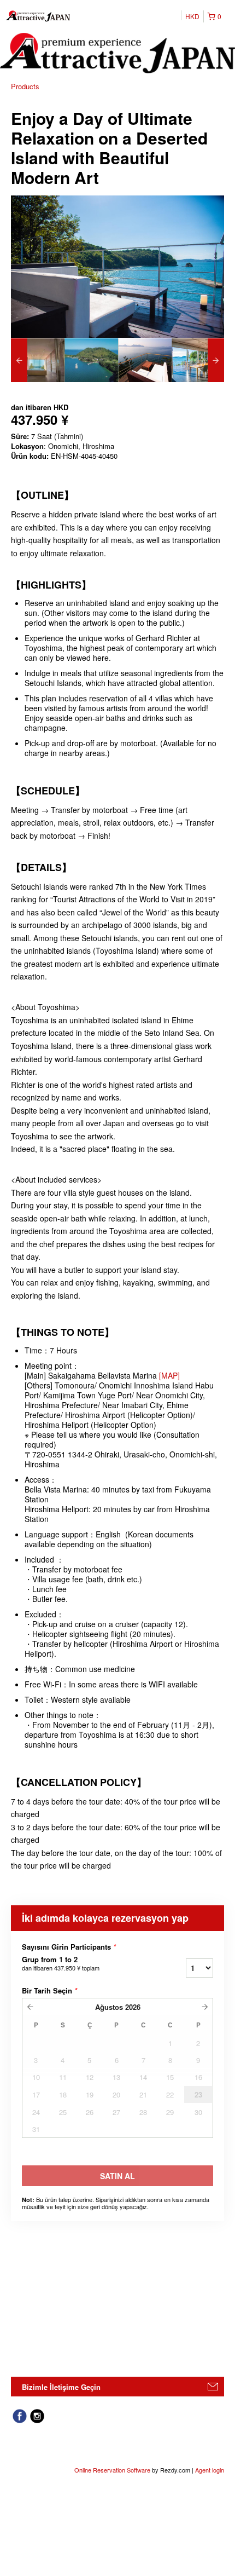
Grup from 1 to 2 (61, 1963)
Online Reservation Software (112, 2470)
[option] (38, 360)
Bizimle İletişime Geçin (61, 2387)
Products (25, 86)
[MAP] (168, 1375)
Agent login (210, 2470)
